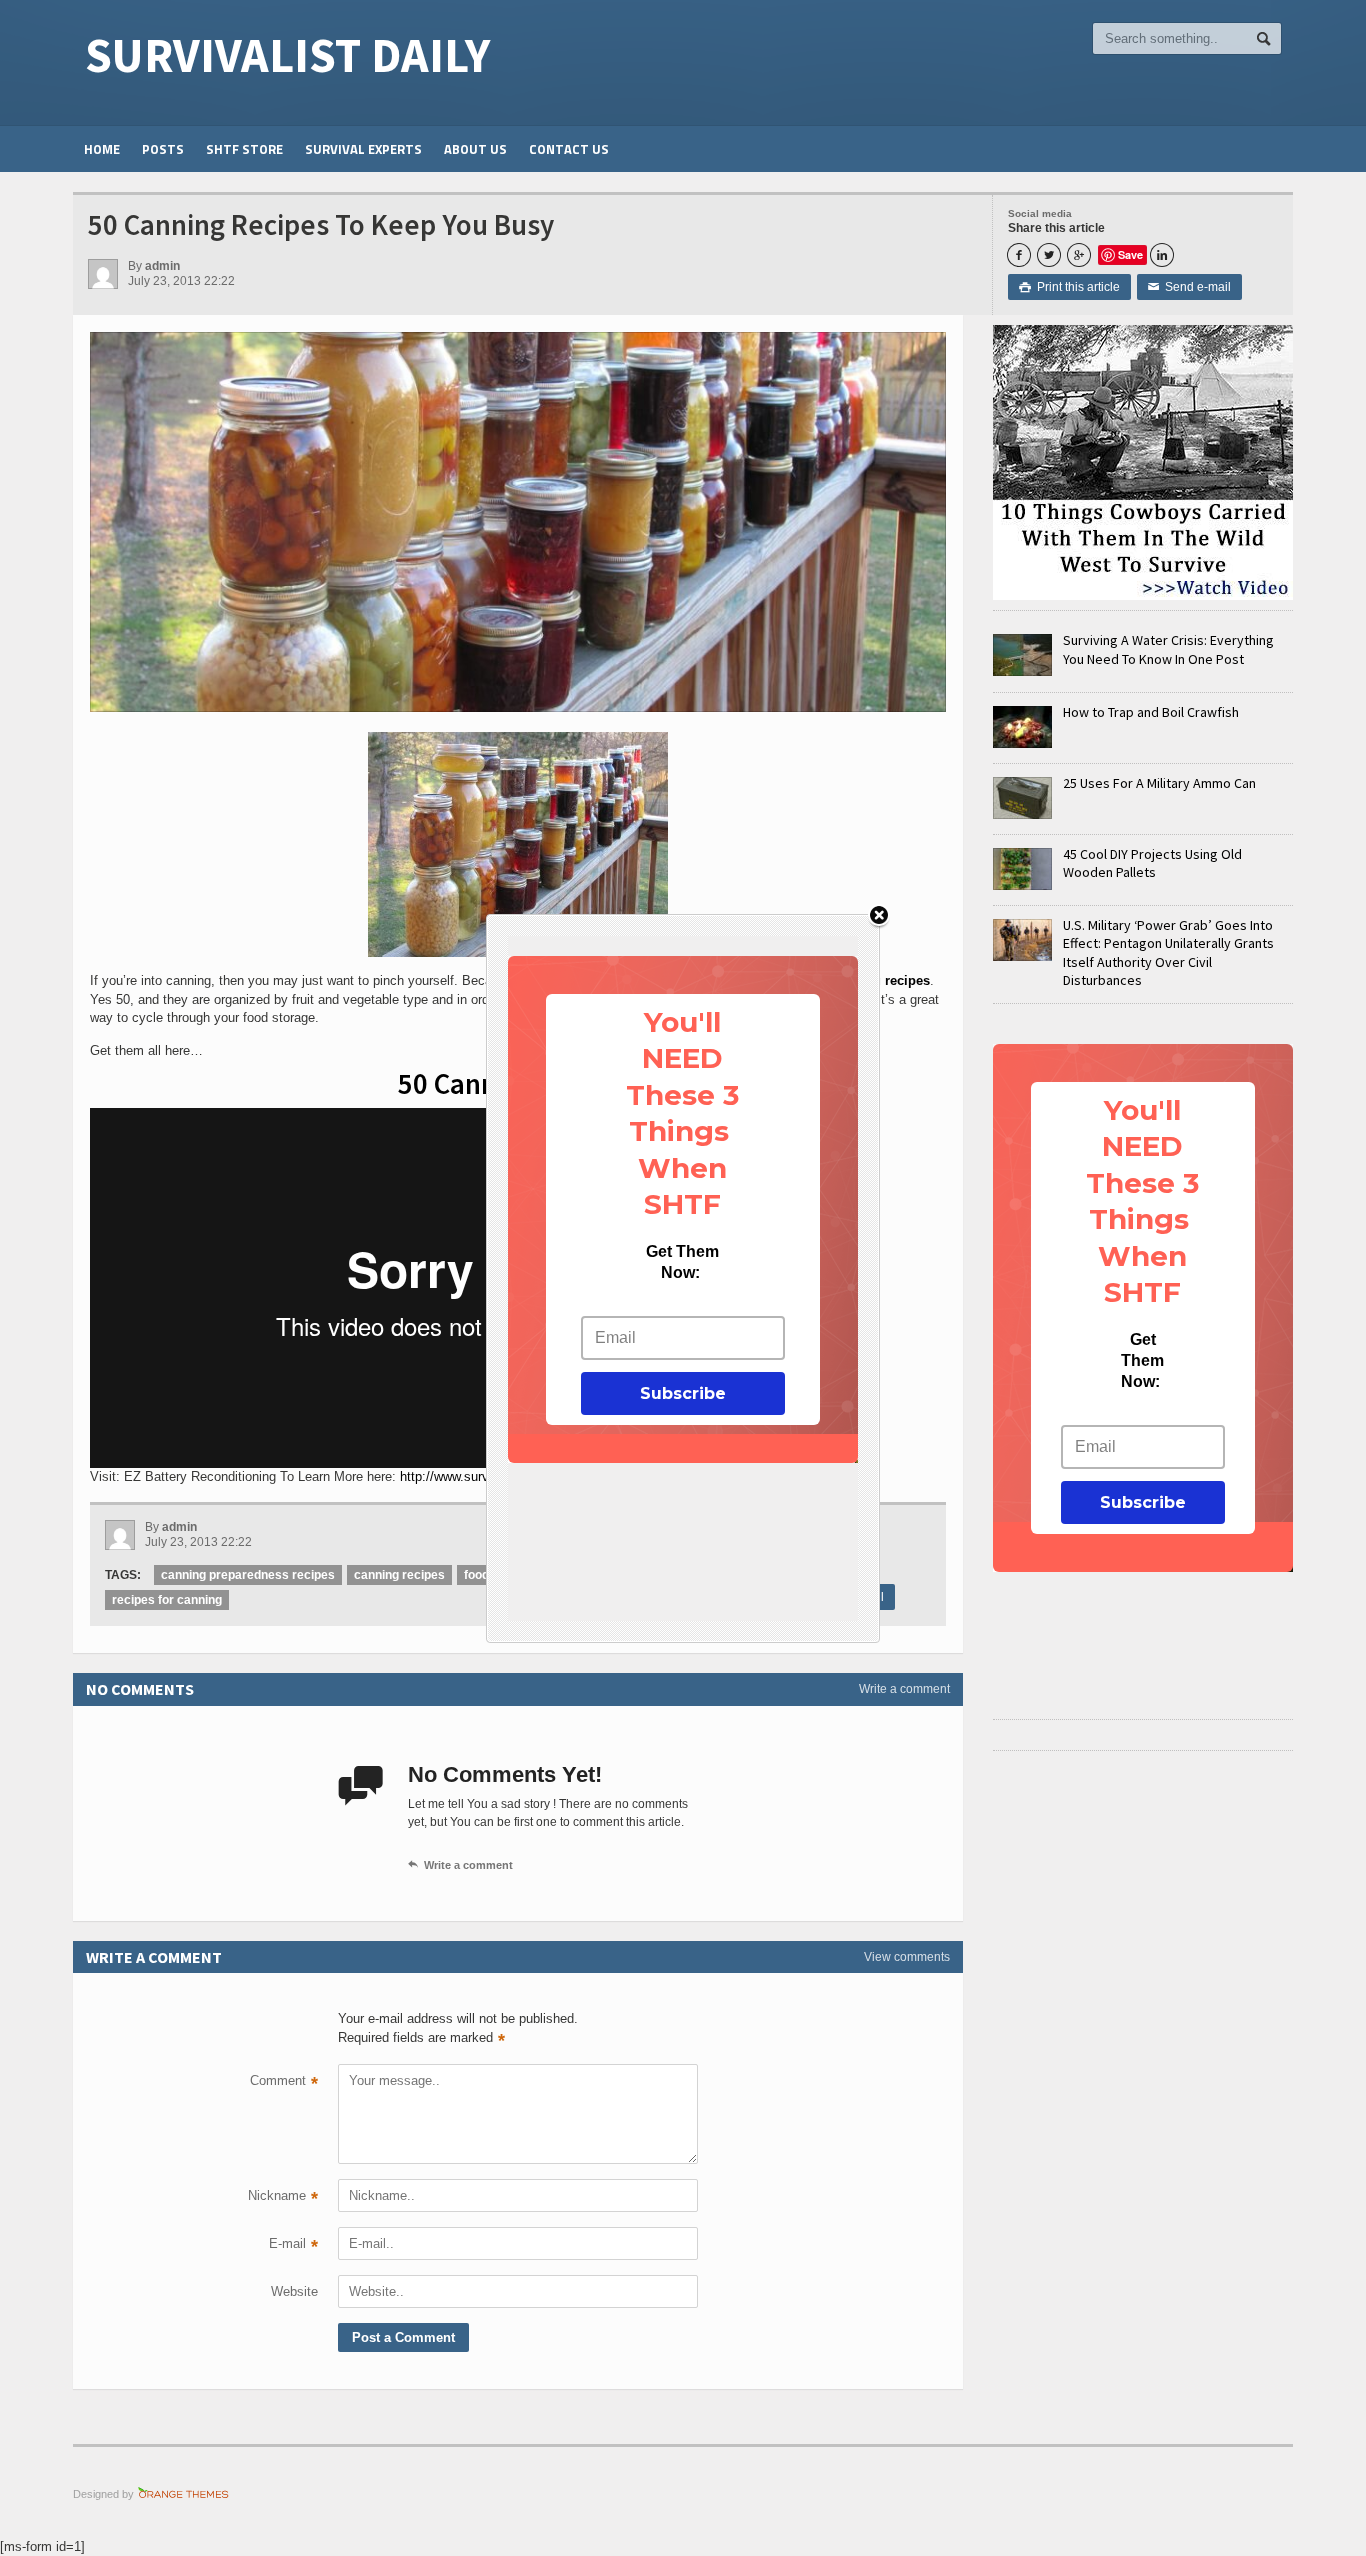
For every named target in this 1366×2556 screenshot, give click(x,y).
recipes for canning (167, 1600)
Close (879, 916)
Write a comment (904, 1689)
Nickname (283, 2198)
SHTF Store (244, 149)
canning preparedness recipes (248, 1575)
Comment (284, 2083)
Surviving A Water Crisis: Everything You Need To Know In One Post (1168, 649)
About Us (475, 149)
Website (294, 2291)
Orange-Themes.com (183, 2494)
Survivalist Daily (287, 55)
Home (102, 149)
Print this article (1069, 287)
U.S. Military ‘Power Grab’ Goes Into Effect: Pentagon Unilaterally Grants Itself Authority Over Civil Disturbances (1168, 952)
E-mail (293, 2246)
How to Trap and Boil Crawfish (1151, 712)
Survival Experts (363, 149)
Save (1130, 254)
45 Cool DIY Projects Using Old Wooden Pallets (1152, 863)
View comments (907, 1957)
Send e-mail (1189, 287)
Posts (163, 149)
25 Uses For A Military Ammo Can (1159, 783)
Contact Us (569, 149)
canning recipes (399, 1575)
